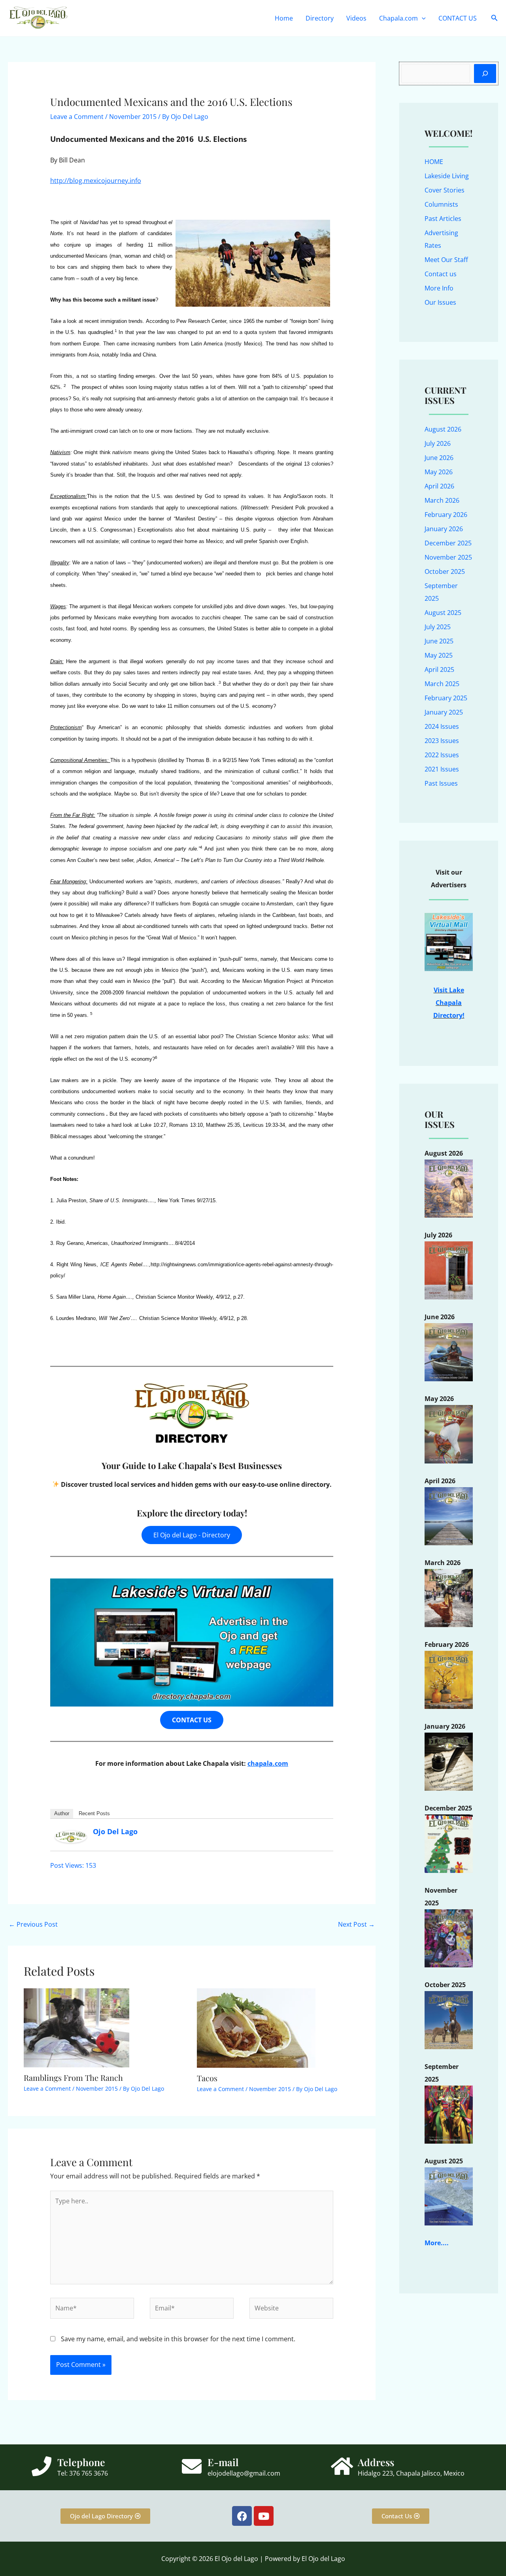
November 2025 (448, 557)
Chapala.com (398, 18)
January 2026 (444, 529)
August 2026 (443, 429)
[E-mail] (192, 2466)
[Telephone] (42, 2466)
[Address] (342, 2466)
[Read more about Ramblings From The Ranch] (76, 2027)
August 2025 (443, 613)
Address (376, 2462)
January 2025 (444, 712)
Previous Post (33, 1924)
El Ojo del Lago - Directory (192, 1535)
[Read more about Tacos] (256, 2027)
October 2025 (445, 571)
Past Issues (441, 783)
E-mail (223, 2462)
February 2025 (446, 698)
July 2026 (438, 443)
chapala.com (268, 1763)
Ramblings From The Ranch (73, 2077)
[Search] (485, 74)
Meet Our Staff (446, 260)
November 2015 (133, 117)
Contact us (441, 274)
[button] (422, 18)
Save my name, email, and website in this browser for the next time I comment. (178, 2339)
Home (284, 18)
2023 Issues (442, 741)
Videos (356, 18)
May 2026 (439, 472)
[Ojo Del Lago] (71, 1836)
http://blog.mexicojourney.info (96, 181)
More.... (437, 2243)
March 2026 (442, 500)
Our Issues (440, 302)
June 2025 (439, 641)
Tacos (207, 2078)
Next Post (356, 1924)
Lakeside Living (447, 176)
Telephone (81, 2462)
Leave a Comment (77, 117)
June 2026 (439, 458)
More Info (439, 288)
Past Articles (443, 219)
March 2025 (442, 684)
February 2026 (446, 515)
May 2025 (439, 655)
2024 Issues (442, 726)
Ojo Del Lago (115, 1831)
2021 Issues (442, 769)
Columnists (441, 204)
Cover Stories (445, 190)
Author (62, 1813)
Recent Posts (94, 1813)
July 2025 (438, 627)
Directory (320, 18)
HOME (434, 162)
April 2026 (439, 486)
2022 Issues (442, 755)
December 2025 (448, 543)
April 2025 (439, 669)
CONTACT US (458, 18)
